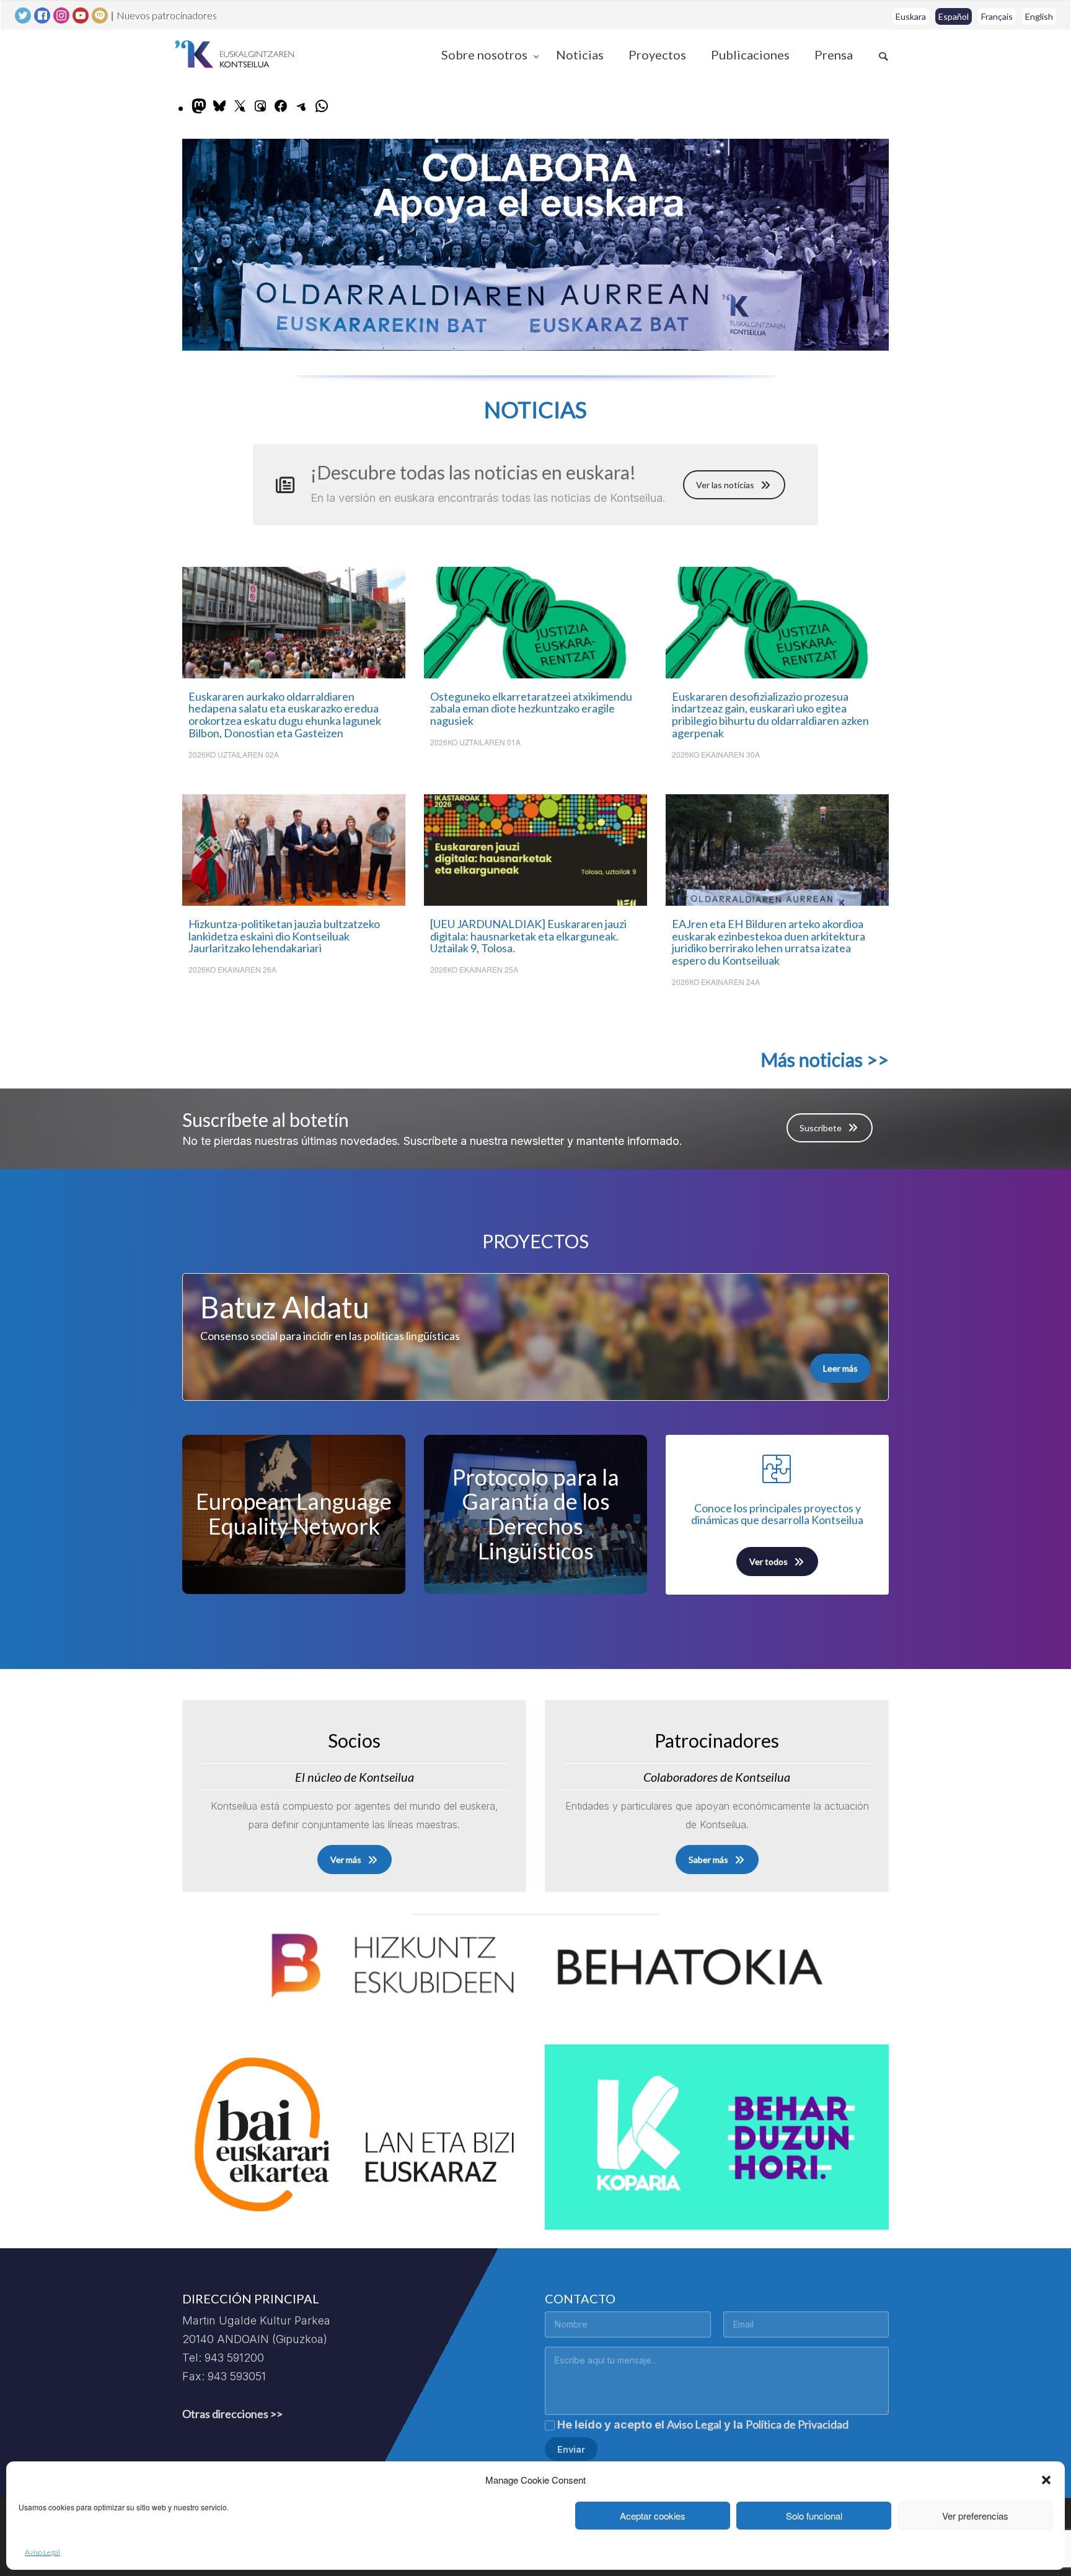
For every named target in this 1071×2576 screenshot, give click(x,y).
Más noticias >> (825, 1059)
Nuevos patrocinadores (167, 15)
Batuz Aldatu (285, 1307)
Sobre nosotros (486, 55)
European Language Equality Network (294, 1514)
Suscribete (821, 1128)
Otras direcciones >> (232, 2414)
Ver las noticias (725, 485)
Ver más (346, 1860)
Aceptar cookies (653, 2516)
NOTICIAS (535, 410)
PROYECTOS (535, 1241)
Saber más (708, 1860)
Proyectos (657, 55)
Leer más (840, 1368)
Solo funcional (814, 2516)
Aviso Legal (42, 2552)
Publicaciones (750, 55)
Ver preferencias (975, 2516)
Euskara (911, 16)
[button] (1046, 2480)
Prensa (834, 55)
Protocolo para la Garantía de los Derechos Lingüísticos (536, 1514)
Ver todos (769, 1562)
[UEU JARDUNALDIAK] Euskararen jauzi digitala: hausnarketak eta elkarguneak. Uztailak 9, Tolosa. (528, 936)
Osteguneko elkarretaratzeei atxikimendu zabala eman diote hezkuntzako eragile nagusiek (531, 709)
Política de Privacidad (797, 2424)
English (1039, 16)
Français (997, 16)
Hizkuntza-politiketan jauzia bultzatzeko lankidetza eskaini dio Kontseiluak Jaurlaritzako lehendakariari (284, 936)
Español (954, 16)
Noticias (580, 55)
